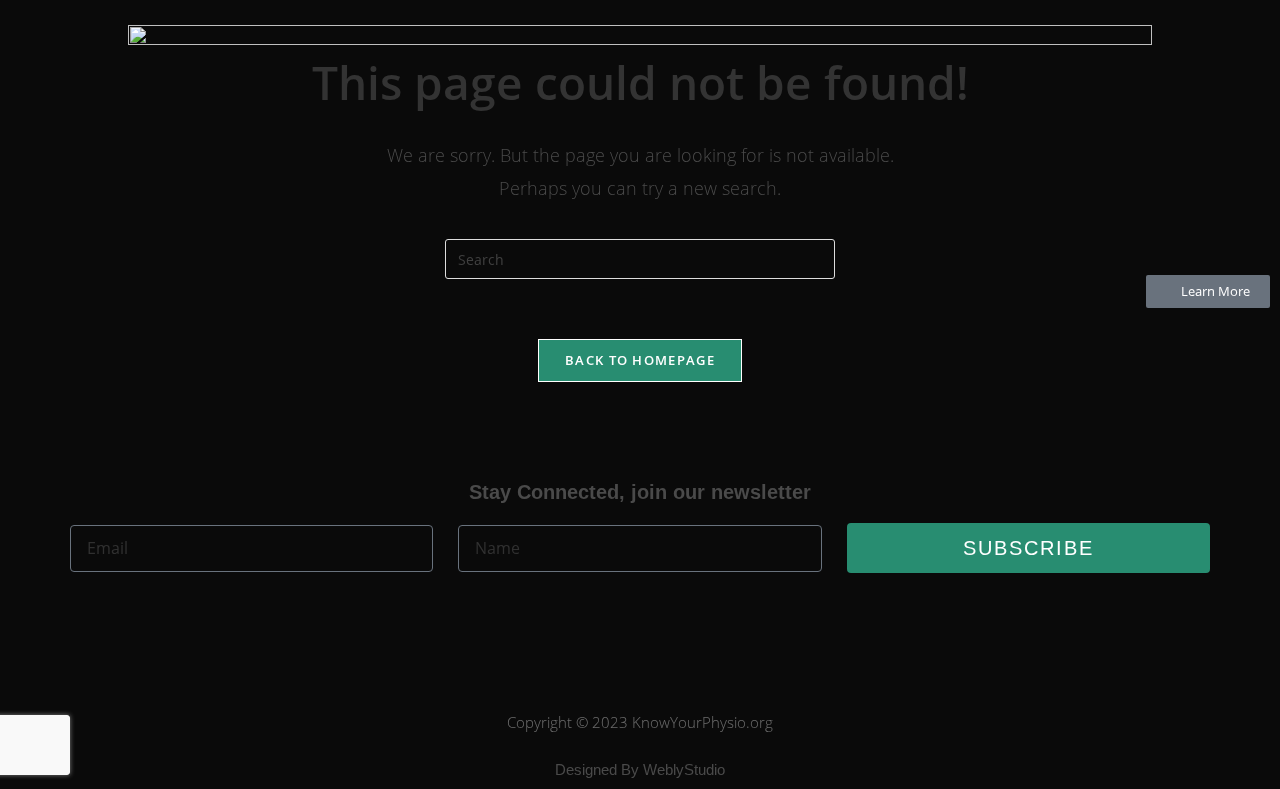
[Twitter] (606, 618)
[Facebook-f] (538, 618)
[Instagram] (742, 618)
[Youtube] (674, 618)
